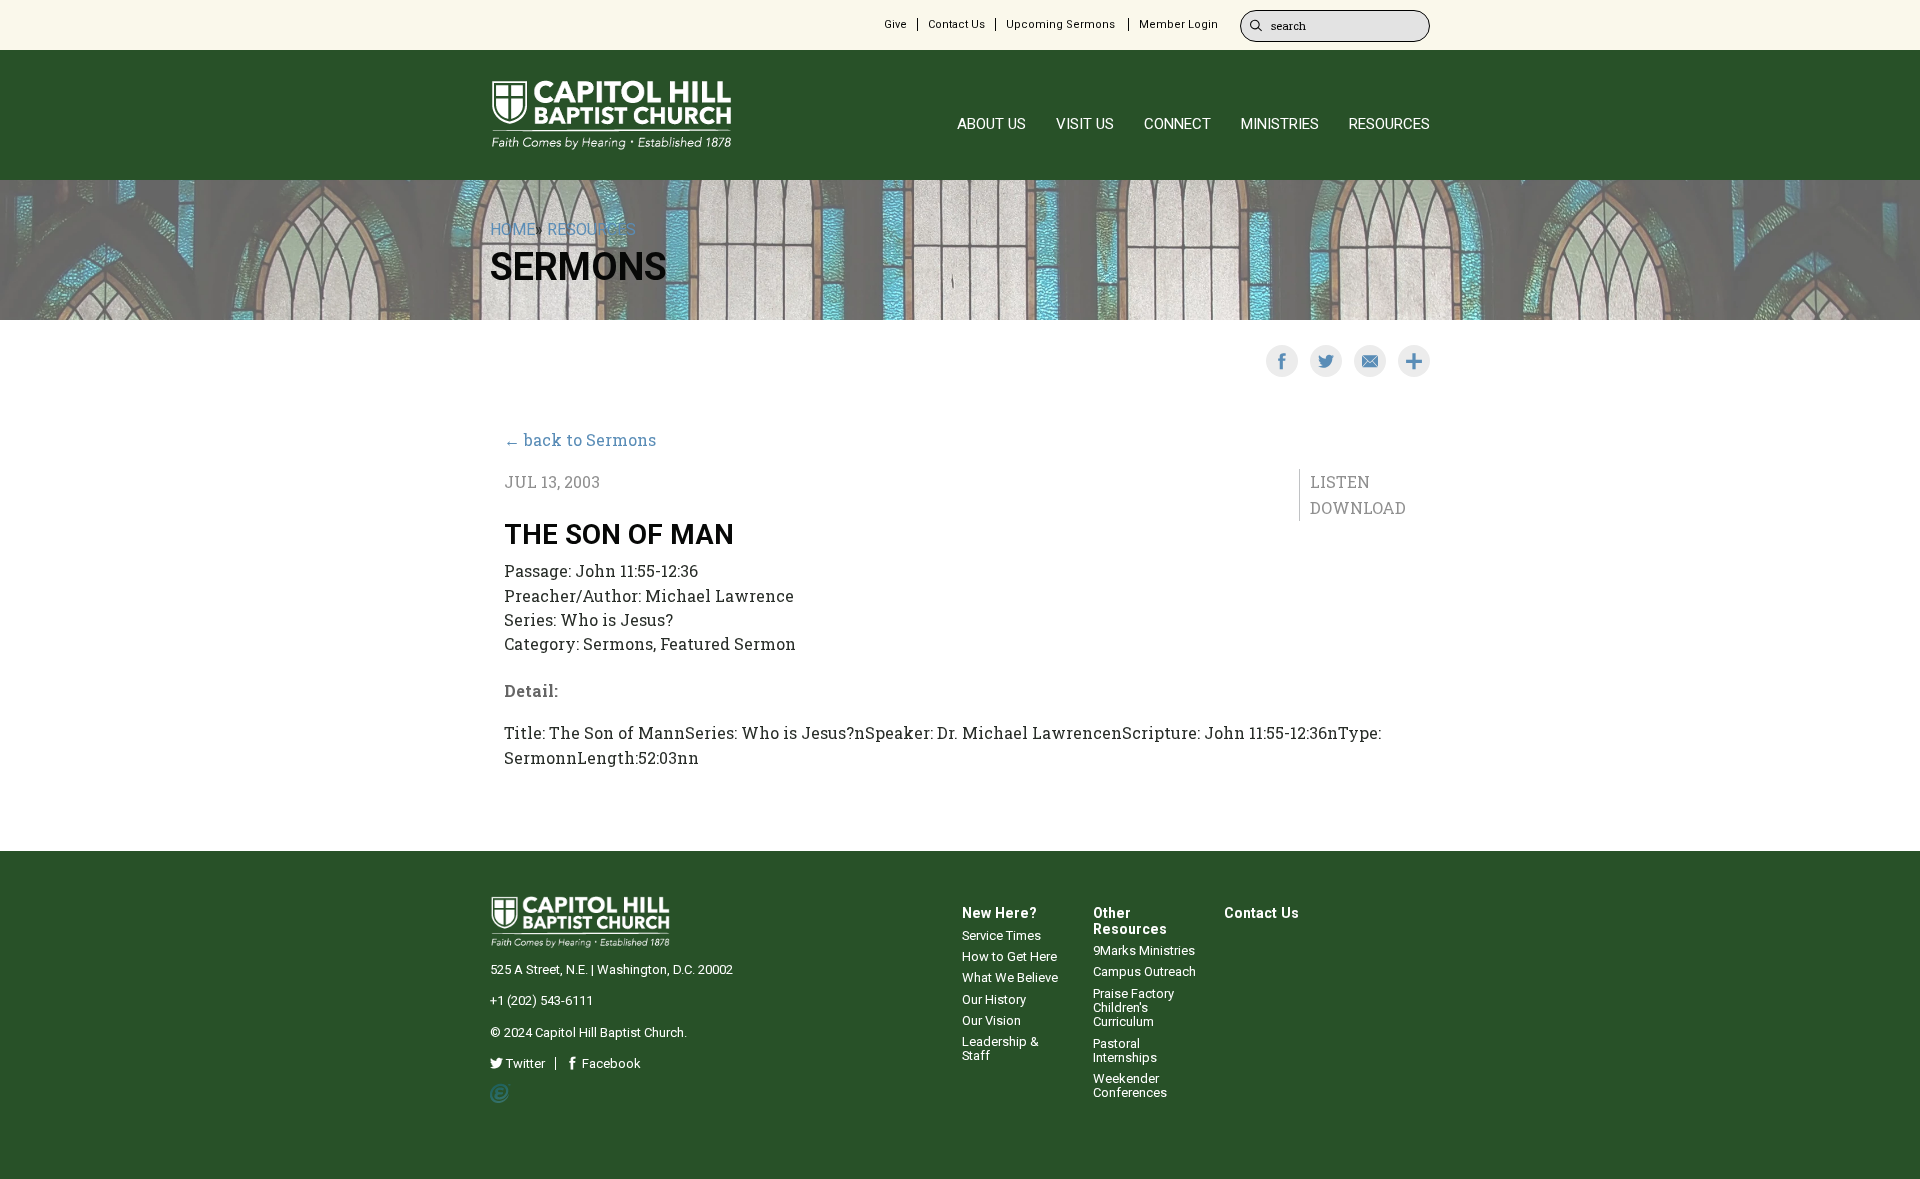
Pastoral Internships (1125, 1050)
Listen (1340, 481)
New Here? (999, 913)
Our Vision (991, 1020)
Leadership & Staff (1000, 1048)
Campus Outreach (1144, 971)
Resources (591, 229)
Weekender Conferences (1130, 1085)
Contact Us (956, 24)
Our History (994, 999)
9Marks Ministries (1144, 950)
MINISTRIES (1280, 124)
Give (895, 24)
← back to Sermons (580, 439)
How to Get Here (1009, 956)
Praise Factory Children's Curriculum (1133, 1008)
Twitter (524, 1063)
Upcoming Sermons (1060, 24)
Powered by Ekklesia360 (500, 1094)
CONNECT (1177, 124)
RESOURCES (1389, 124)
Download (1358, 507)
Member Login (1178, 24)
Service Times (1001, 935)
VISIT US (1085, 124)
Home (512, 229)
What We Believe (1010, 977)
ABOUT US (991, 124)
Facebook (610, 1063)
